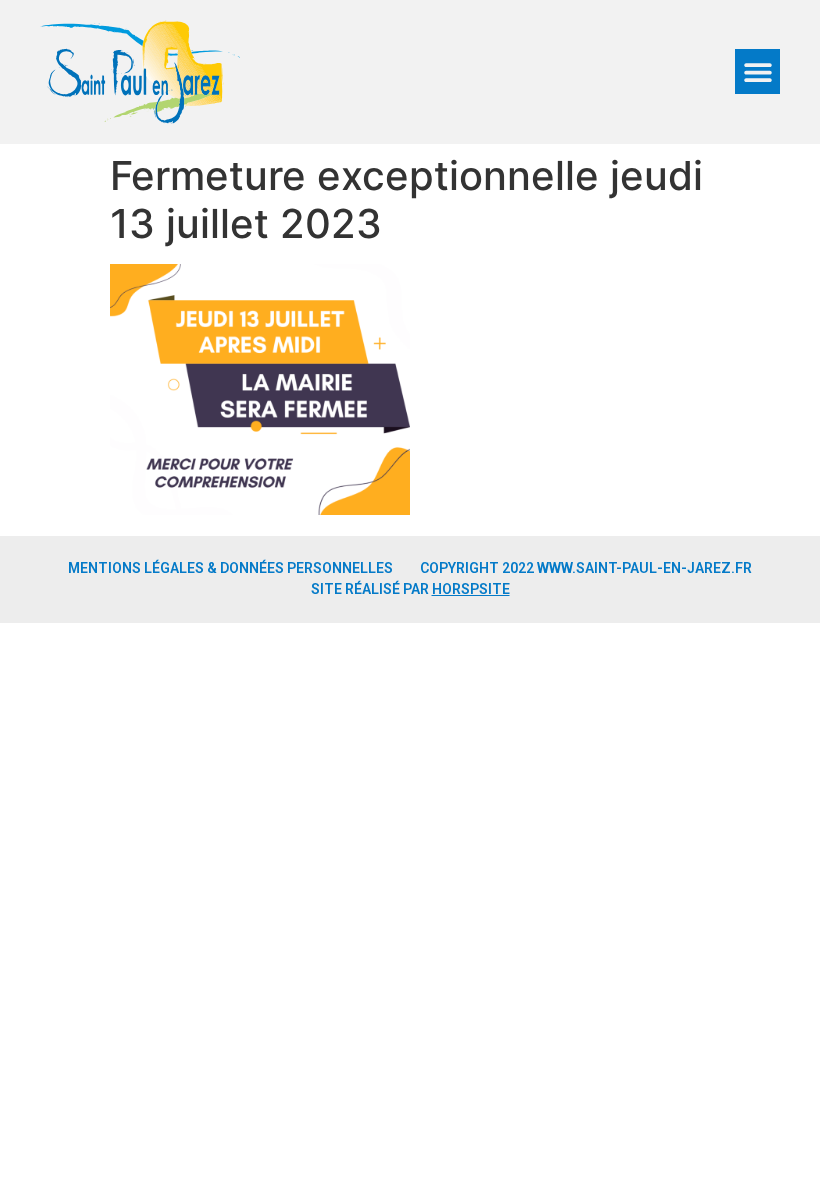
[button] (757, 71)
